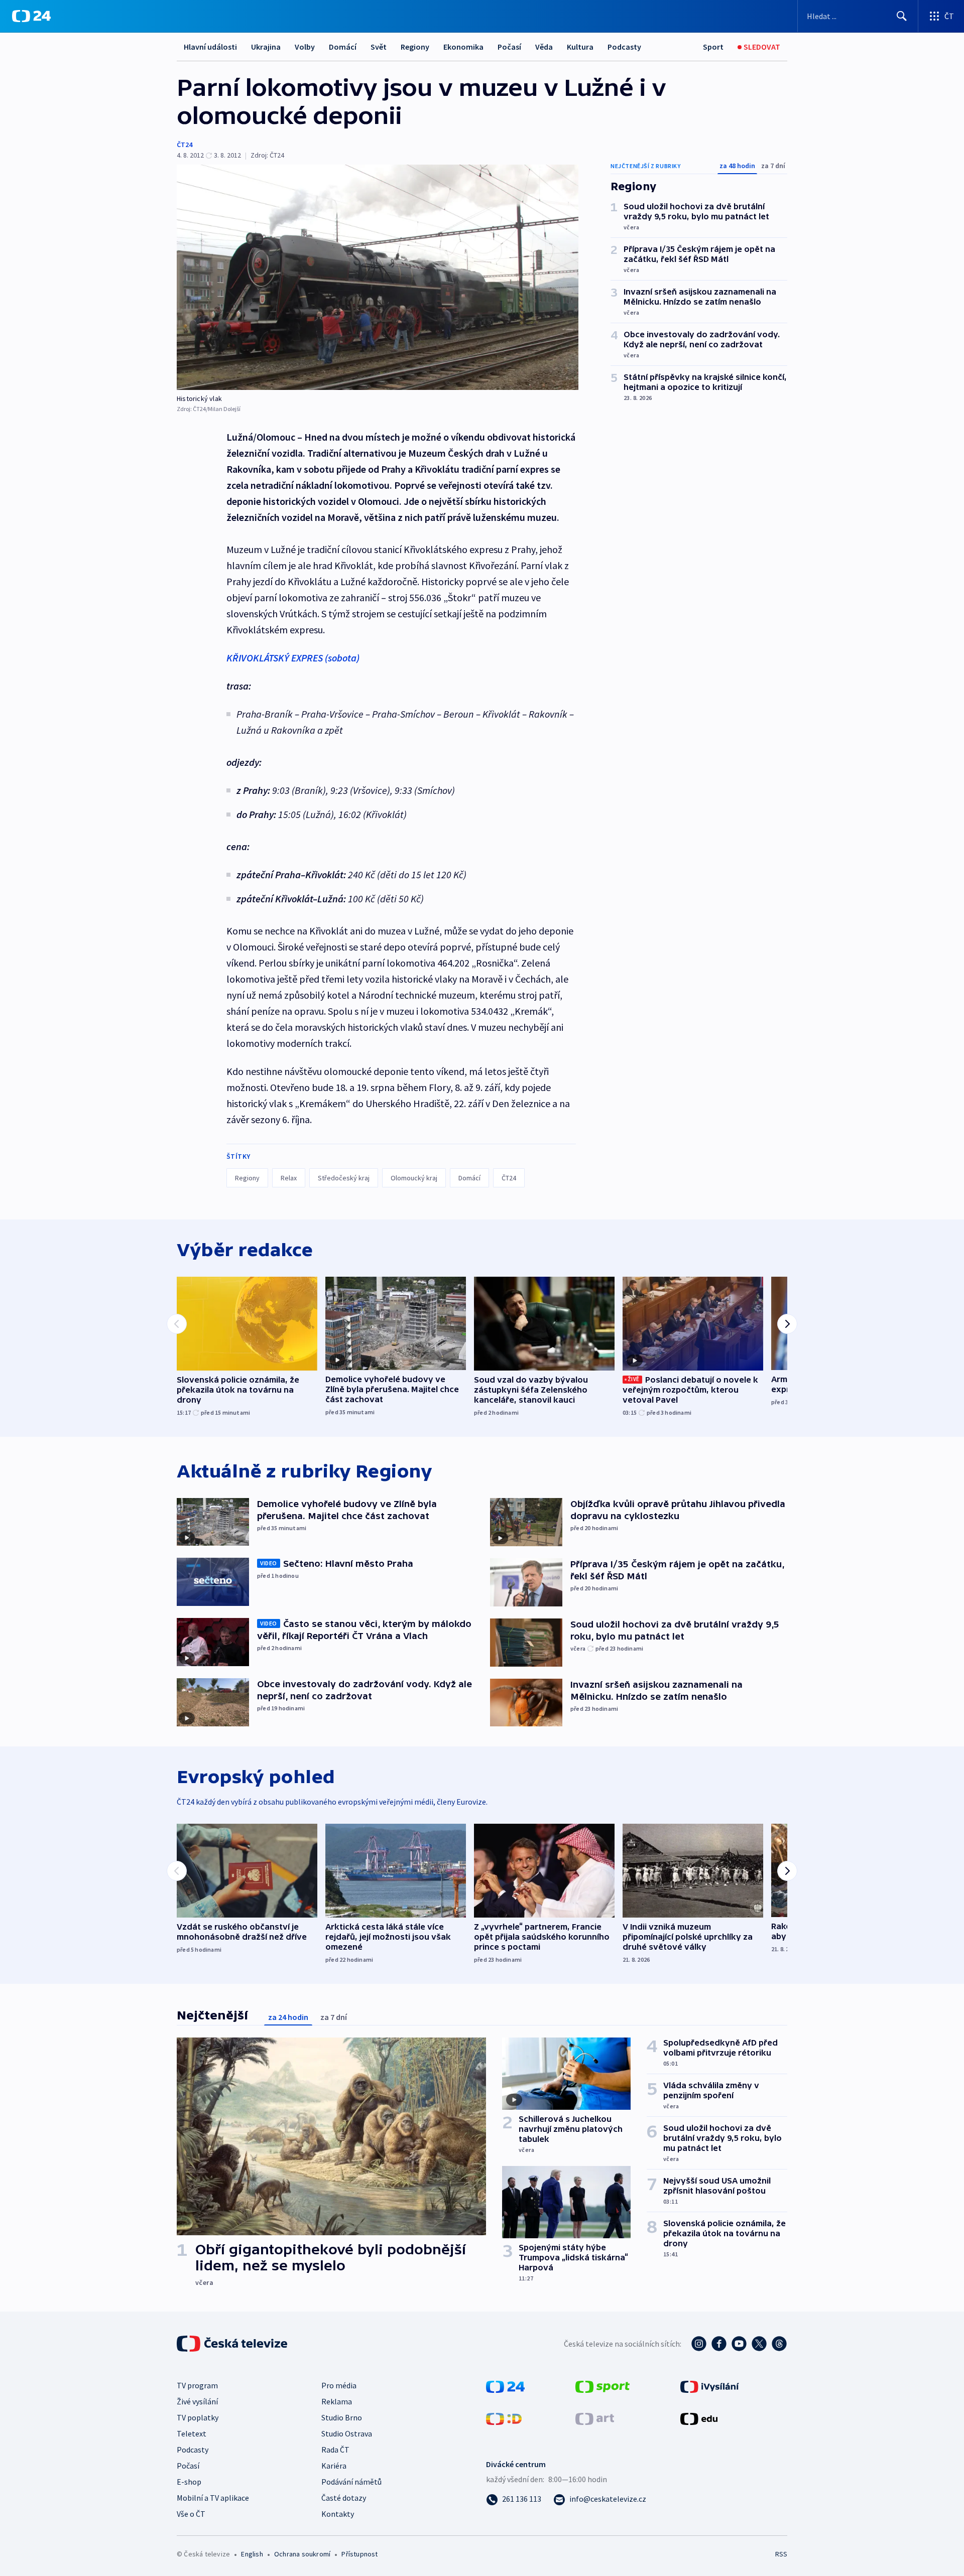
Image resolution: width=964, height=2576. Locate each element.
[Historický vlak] (378, 277)
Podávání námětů (351, 2482)
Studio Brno (342, 2417)
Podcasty (624, 47)
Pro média (339, 2385)
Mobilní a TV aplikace (213, 2498)
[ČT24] (31, 16)
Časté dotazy (344, 2498)
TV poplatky (198, 2417)
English (252, 2554)
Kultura (580, 47)
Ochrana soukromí (302, 2554)
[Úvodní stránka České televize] (233, 2344)
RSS (781, 2554)
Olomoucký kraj (414, 1178)
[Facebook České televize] (719, 2344)
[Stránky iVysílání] (710, 2386)
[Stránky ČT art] (595, 2418)
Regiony (415, 47)
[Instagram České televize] (699, 2344)
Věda (544, 47)
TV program (197, 2385)
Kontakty (338, 2514)
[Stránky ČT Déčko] (504, 2418)
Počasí (509, 47)
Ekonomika (463, 47)
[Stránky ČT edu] (699, 2418)
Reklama (337, 2401)
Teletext (192, 2433)
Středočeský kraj (344, 1178)
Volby (305, 47)
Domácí (343, 47)
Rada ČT (335, 2450)
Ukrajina (266, 47)
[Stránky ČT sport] (602, 2386)
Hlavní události (210, 47)
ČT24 (185, 145)
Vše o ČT (191, 2514)
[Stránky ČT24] (505, 2386)
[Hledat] (902, 16)
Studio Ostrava (347, 2433)
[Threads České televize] (779, 2344)
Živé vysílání (197, 2401)
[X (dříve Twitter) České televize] (759, 2344)
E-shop (189, 2482)
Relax (289, 1178)
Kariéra (334, 2466)
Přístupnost (359, 2554)
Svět (379, 47)
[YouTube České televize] (739, 2344)
